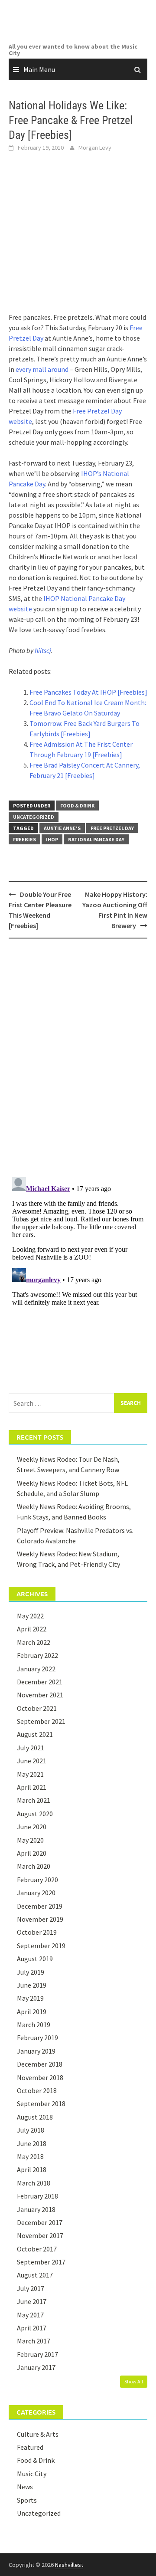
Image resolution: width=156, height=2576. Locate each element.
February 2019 (37, 2038)
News (25, 2487)
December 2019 (40, 1906)
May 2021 (30, 1774)
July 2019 (31, 1972)
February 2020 (37, 1880)
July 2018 (31, 2130)
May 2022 (30, 1616)
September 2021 (41, 1721)
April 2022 (32, 1629)
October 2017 (37, 2249)
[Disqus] (78, 1057)
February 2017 (37, 2354)
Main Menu (39, 69)
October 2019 (37, 1932)
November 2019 (40, 1919)
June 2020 (32, 1827)
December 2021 (40, 1682)
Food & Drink (77, 806)
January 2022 (36, 1669)
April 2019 (32, 2012)
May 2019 (30, 1998)
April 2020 (32, 1853)
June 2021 (32, 1761)
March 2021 (34, 1800)
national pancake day (96, 839)
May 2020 (30, 1840)
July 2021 (31, 1748)
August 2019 (35, 1959)
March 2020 (34, 1866)
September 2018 (41, 2103)
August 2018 (35, 2117)
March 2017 (34, 2341)
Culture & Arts (38, 2434)
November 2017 (40, 2235)
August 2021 (35, 1734)
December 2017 (40, 2222)
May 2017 (30, 2315)
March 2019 (34, 2025)
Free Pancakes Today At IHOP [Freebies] (88, 692)
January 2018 (36, 2209)
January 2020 (36, 1893)
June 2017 (32, 2301)
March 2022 (34, 1642)
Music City (32, 2474)
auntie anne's (62, 828)
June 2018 (32, 2143)
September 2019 (41, 1946)
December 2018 (40, 2064)
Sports (27, 2500)
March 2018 (34, 2183)
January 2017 (36, 2367)
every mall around (42, 369)
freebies (24, 839)
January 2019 (36, 2051)
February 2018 (37, 2196)
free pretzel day (112, 828)
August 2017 (35, 2275)
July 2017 (31, 2288)
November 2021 (40, 1695)
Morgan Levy (95, 148)
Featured (30, 2447)
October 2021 (37, 1708)
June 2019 (32, 1985)
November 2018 (40, 2077)
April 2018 (32, 2169)
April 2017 (32, 2328)
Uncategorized (34, 817)
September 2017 (41, 2262)
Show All (134, 2381)
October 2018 (37, 2090)
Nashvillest (69, 2565)
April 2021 (32, 1787)
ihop (52, 839)
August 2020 (35, 1814)
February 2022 (37, 1655)
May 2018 (30, 2156)
